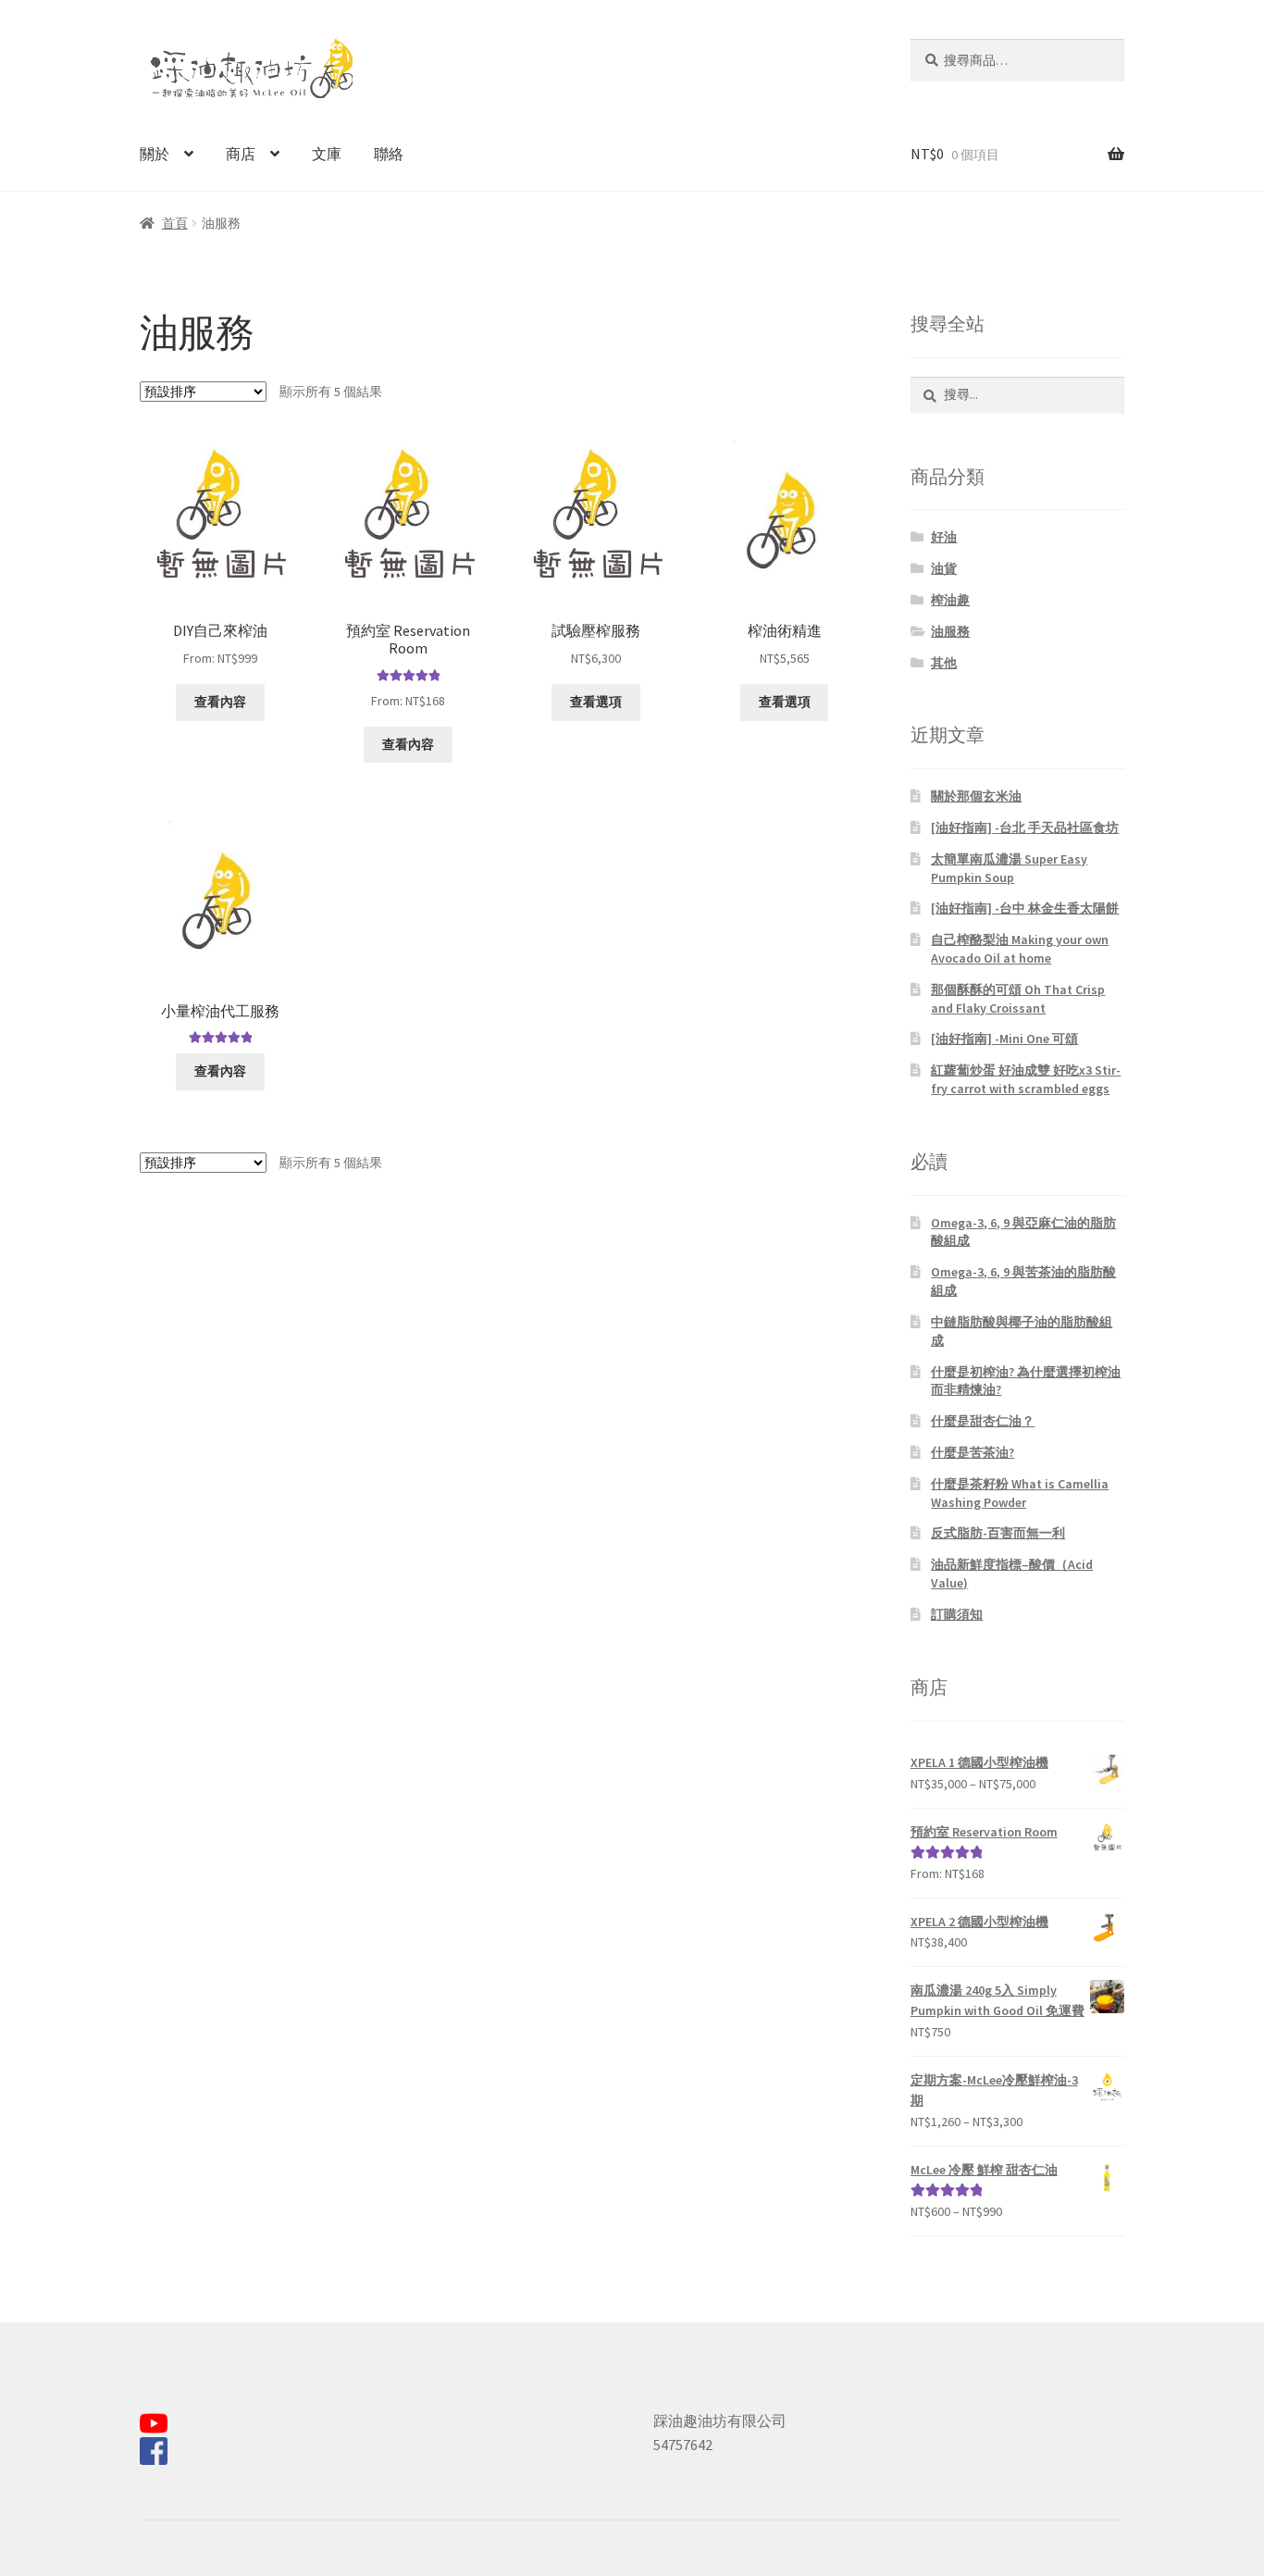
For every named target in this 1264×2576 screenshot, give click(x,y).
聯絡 (389, 154)
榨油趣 (950, 600)
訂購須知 (957, 1614)
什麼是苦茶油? (973, 1452)
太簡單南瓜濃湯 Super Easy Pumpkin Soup (1009, 868)
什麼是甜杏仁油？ (983, 1421)
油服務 (950, 631)
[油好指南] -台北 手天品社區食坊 (1025, 828)
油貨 (944, 568)
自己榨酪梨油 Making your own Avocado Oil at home (1020, 949)
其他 (944, 663)
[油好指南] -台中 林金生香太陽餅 (1025, 908)
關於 (155, 154)
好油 (944, 537)
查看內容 (220, 702)
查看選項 (596, 702)
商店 (241, 154)
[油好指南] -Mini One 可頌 (1004, 1039)
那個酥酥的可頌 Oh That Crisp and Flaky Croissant (1018, 999)
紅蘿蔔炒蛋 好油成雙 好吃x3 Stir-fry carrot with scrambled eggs (1026, 1079)
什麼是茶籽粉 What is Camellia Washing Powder (1020, 1493)
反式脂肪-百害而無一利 (998, 1533)
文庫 (327, 154)
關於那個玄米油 (976, 796)
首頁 (175, 223)
